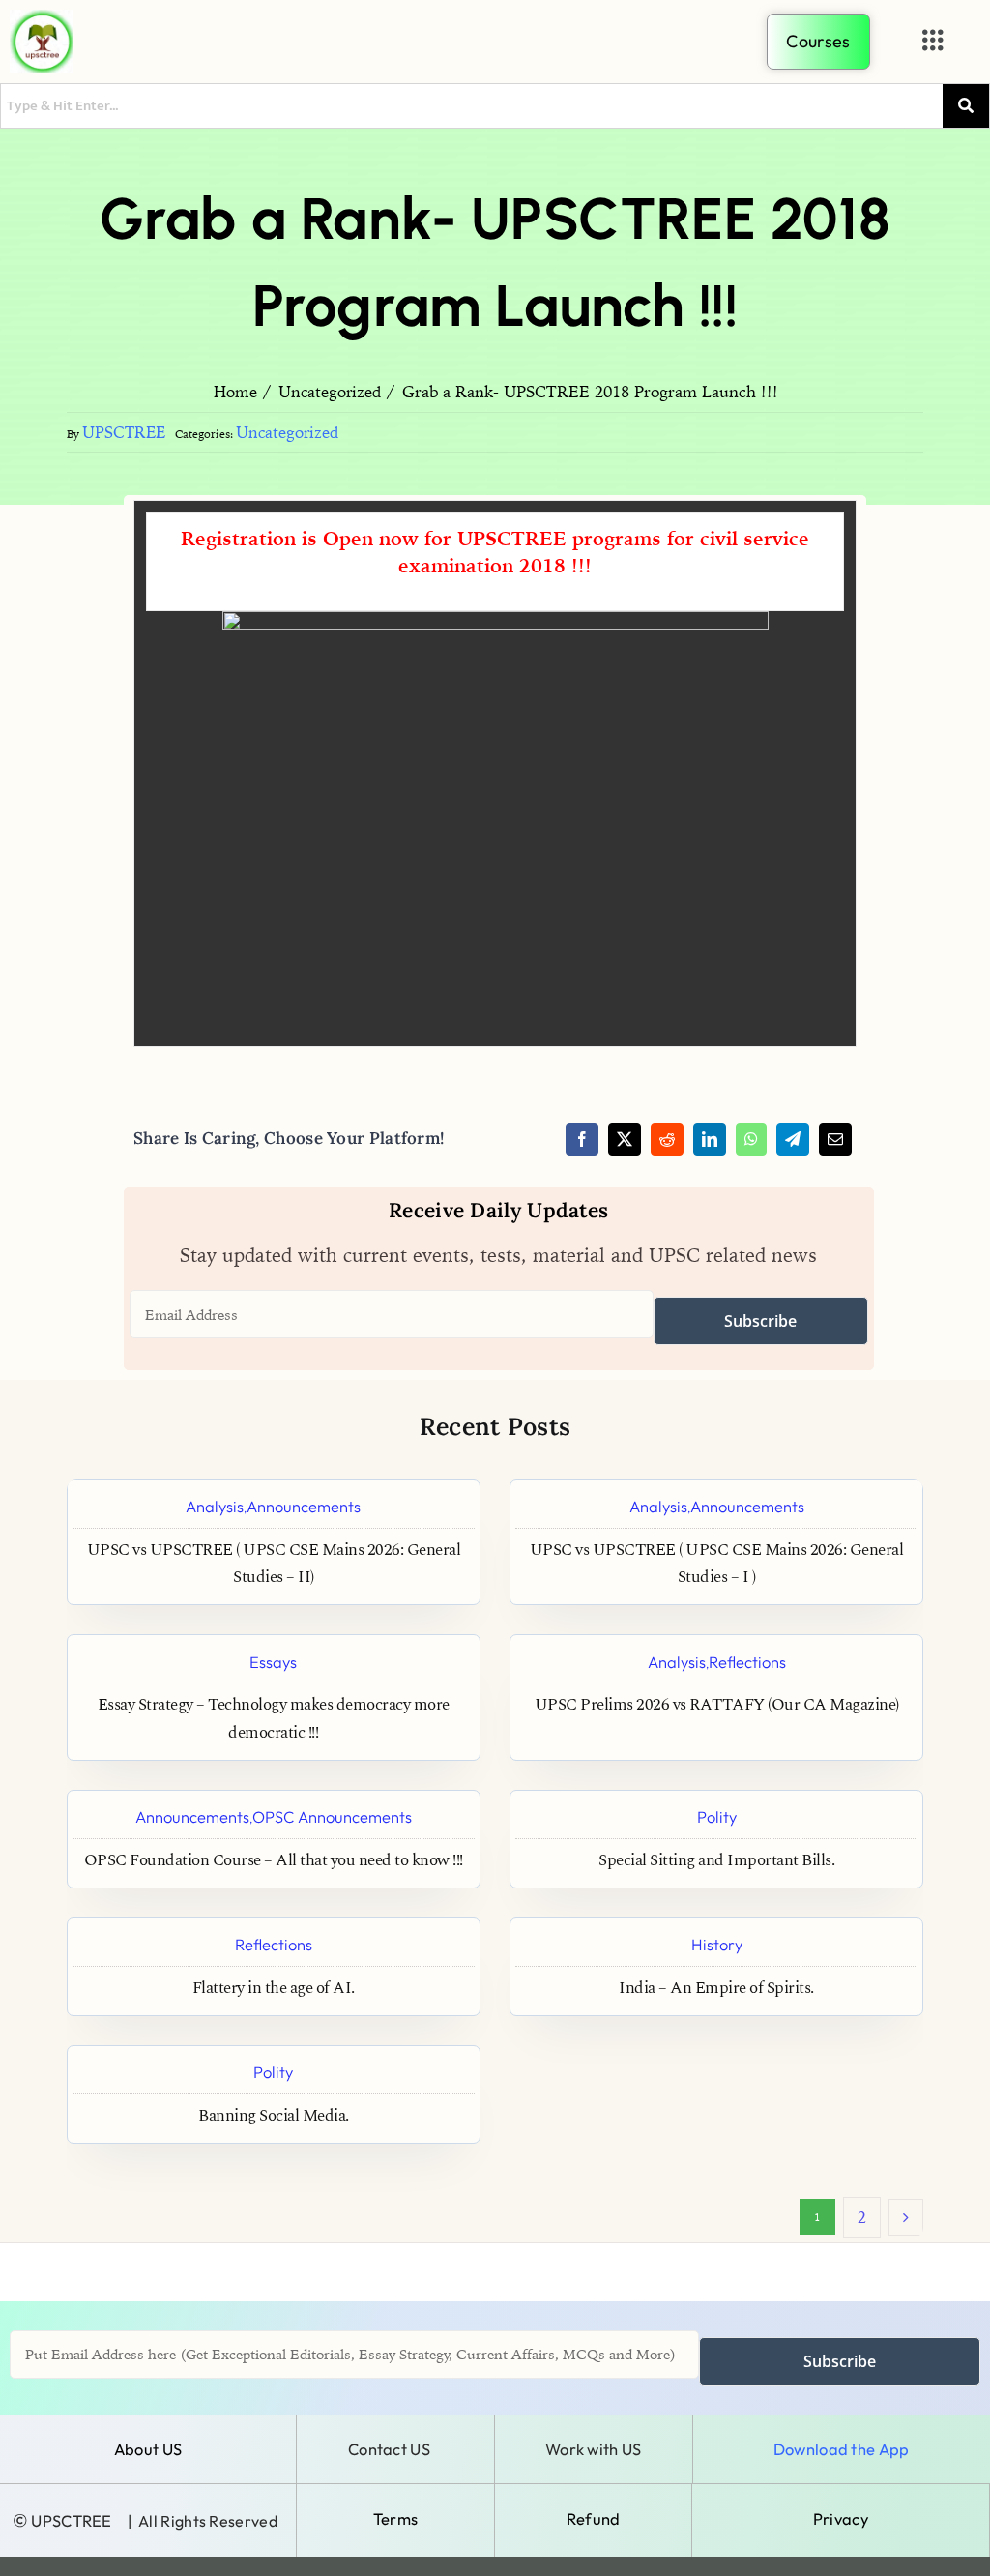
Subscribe (760, 1321)
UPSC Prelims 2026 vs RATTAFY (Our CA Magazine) (717, 1705)
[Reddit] (667, 1139)
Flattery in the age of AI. (274, 1989)
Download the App (842, 2449)
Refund (594, 2518)
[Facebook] (582, 1139)
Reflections (747, 1662)
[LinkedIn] (710, 1139)
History (717, 1944)
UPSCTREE (124, 432)
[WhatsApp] (751, 1139)
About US (148, 2449)
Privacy (841, 2518)
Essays (273, 1662)
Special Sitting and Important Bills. (716, 1861)
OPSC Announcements (332, 1816)
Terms (396, 2518)
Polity (717, 1816)
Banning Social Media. (274, 2116)
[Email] (835, 1139)
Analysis (215, 1506)
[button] (933, 41)
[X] (625, 1139)
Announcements (304, 1506)
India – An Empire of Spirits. (716, 1989)
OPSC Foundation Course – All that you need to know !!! (274, 1861)
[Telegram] (793, 1139)
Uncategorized (287, 432)
